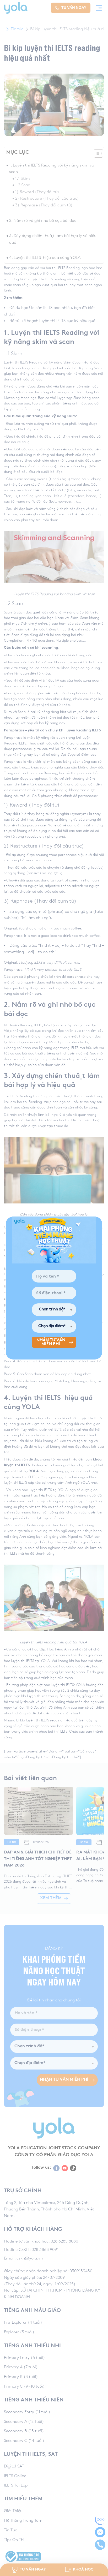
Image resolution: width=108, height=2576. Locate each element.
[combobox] (54, 1310)
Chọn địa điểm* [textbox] (52, 1326)
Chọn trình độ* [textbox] (52, 1310)
